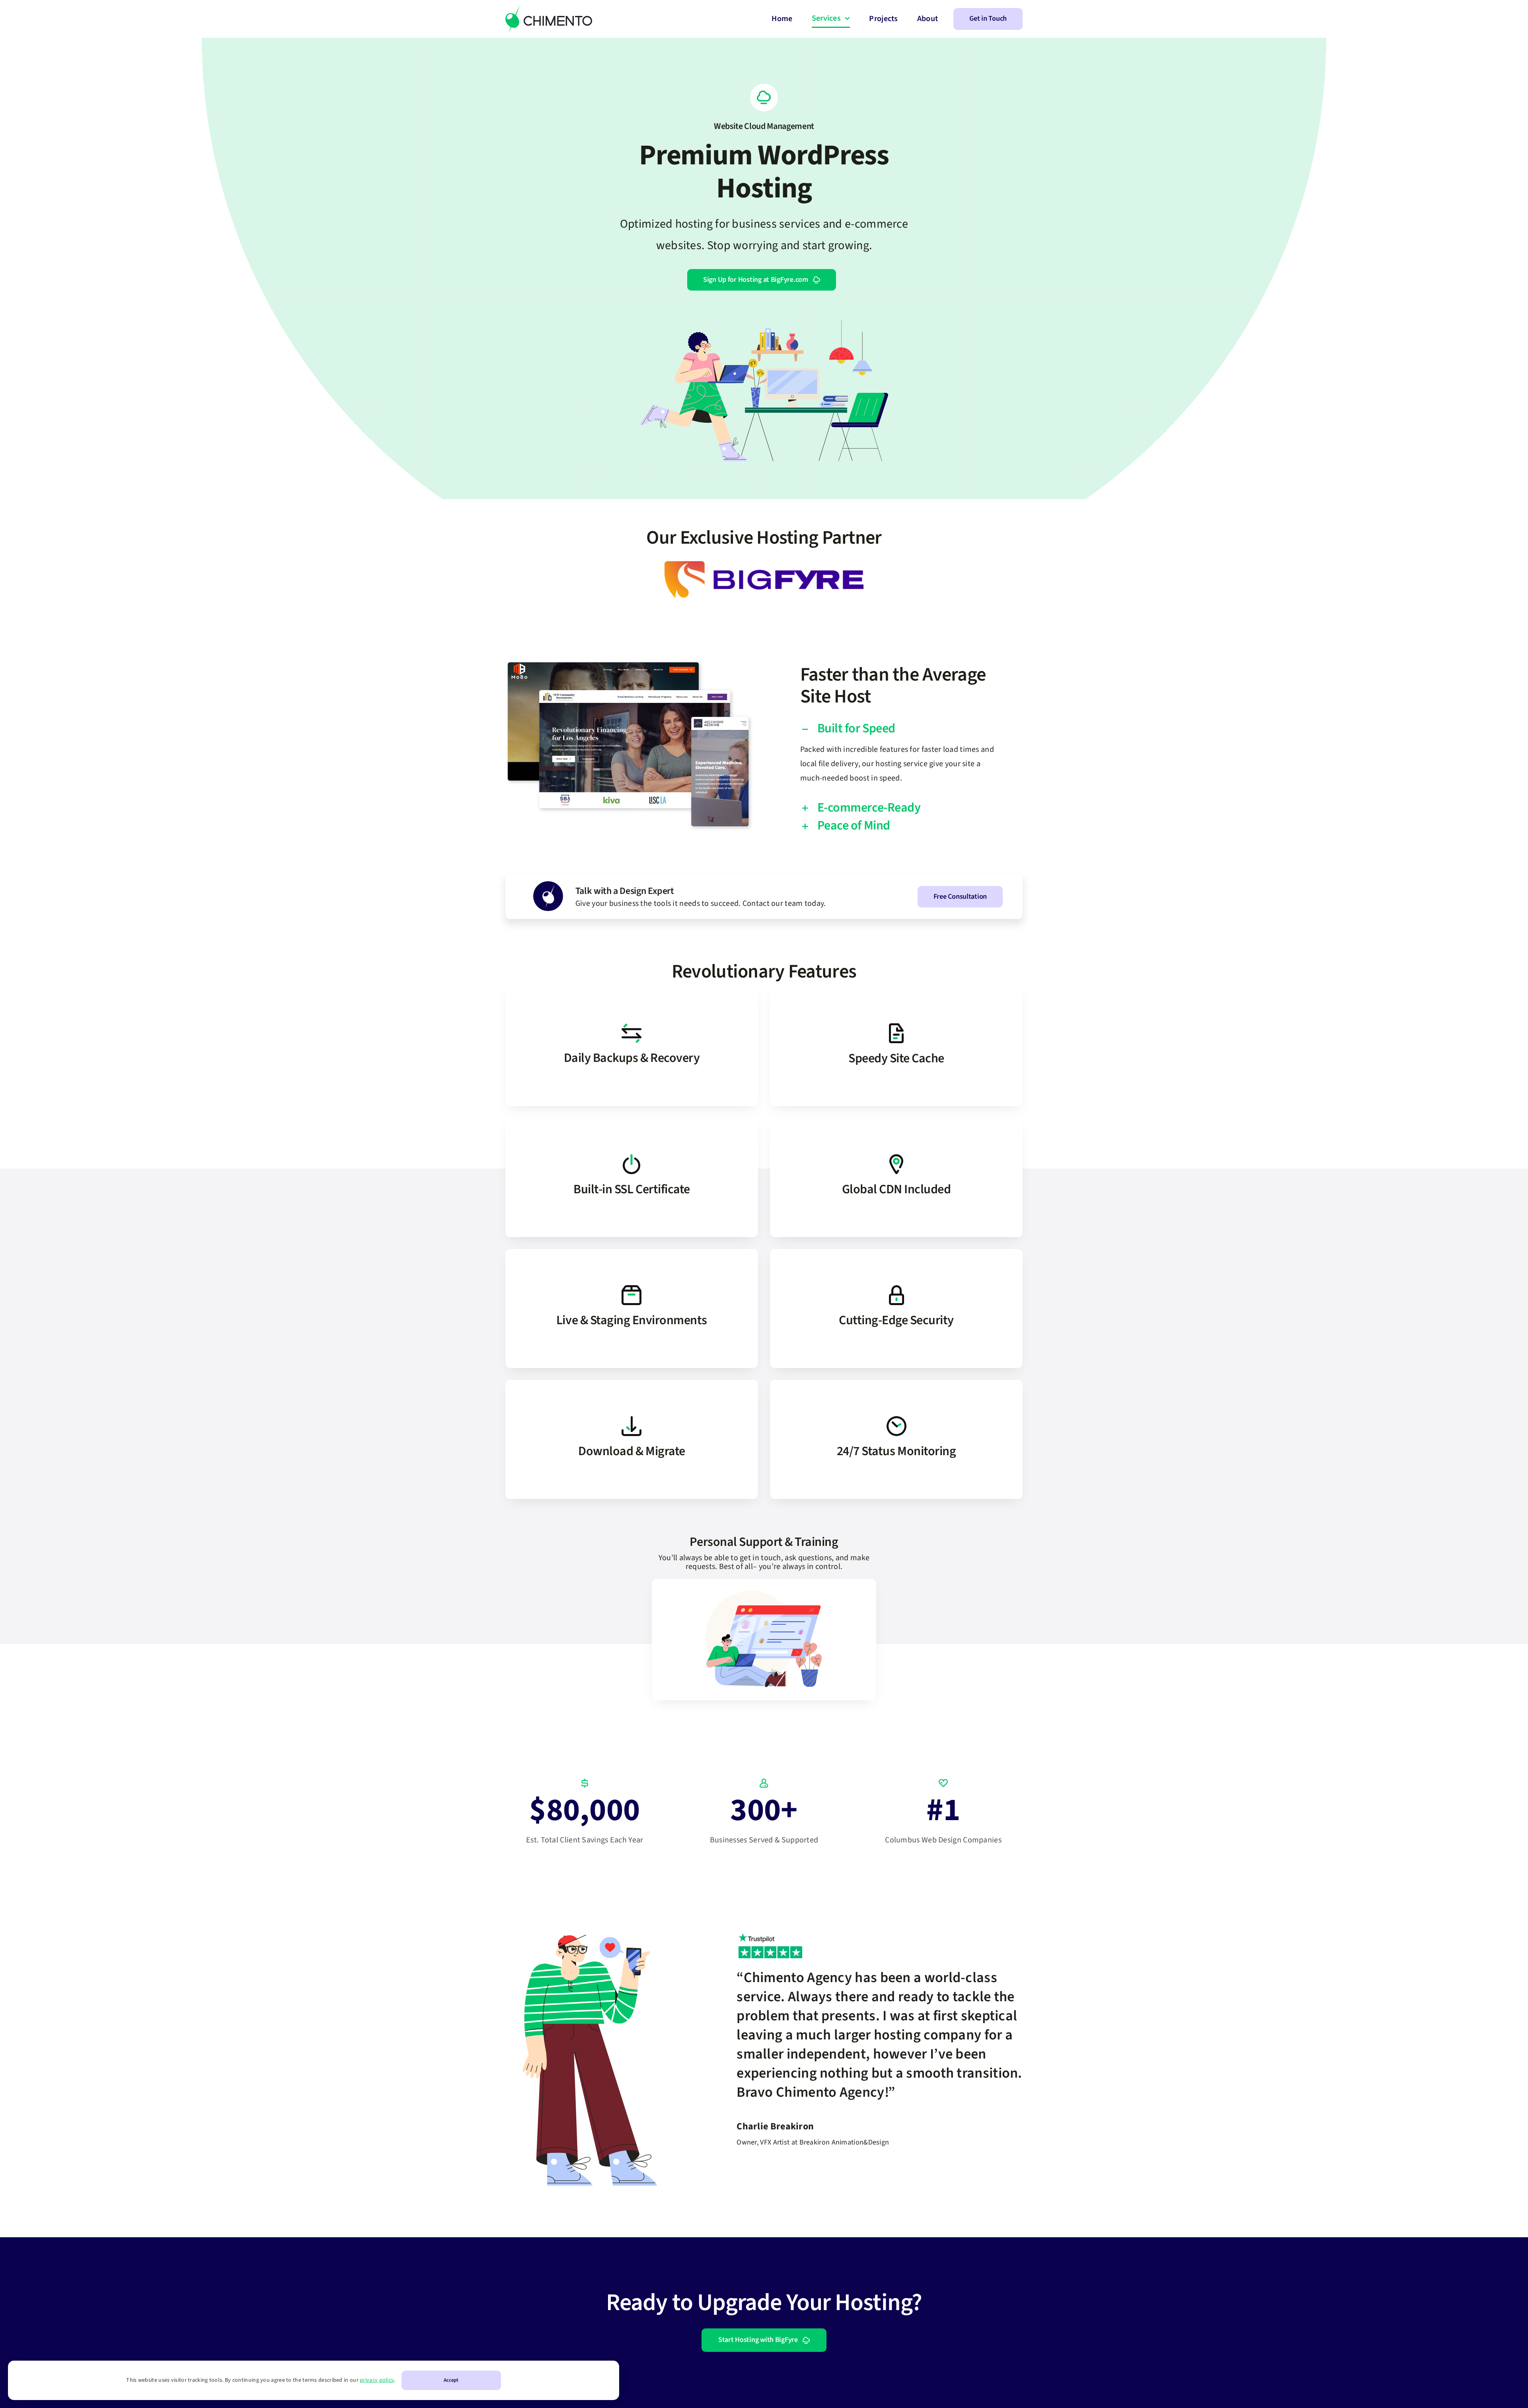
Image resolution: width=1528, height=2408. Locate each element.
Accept (451, 2380)
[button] (898, 729)
